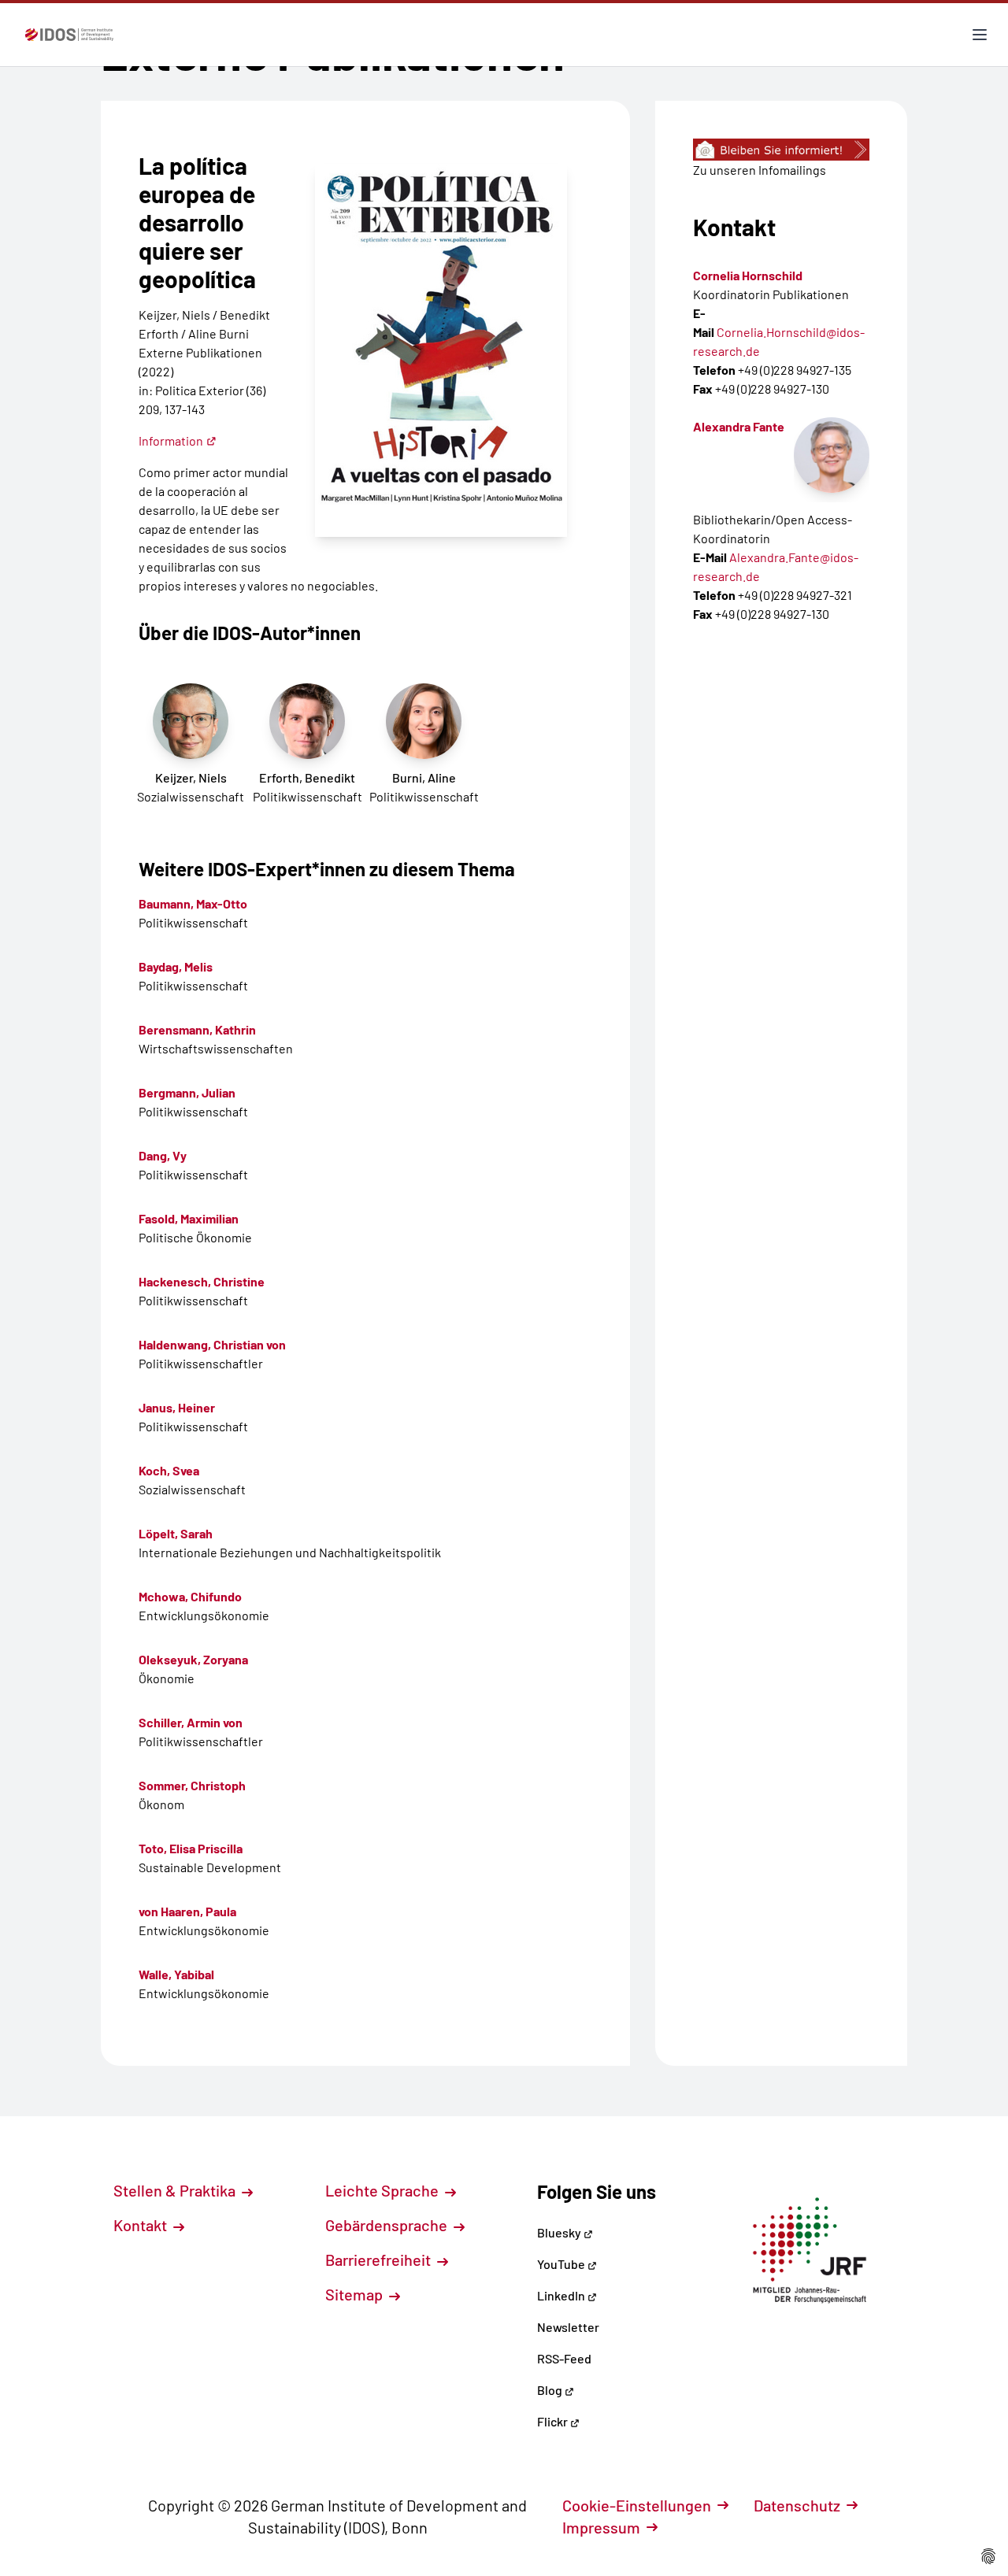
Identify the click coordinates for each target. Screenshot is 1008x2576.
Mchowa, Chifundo (190, 1596)
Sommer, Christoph (192, 1785)
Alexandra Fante (739, 426)
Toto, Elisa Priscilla (191, 1848)
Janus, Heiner (177, 1407)
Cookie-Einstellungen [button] (637, 2505)
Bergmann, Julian (187, 1092)
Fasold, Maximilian (189, 1218)
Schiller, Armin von (191, 1722)
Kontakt (142, 2225)
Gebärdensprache (388, 2225)
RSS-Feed (564, 2358)
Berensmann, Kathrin (197, 1029)
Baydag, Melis (176, 966)
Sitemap (356, 2294)
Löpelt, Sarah (176, 1533)
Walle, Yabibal (176, 1974)
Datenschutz (797, 2505)
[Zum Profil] (832, 455)
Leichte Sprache (384, 2190)
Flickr (554, 2421)
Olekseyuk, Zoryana (193, 1659)
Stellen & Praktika (176, 2190)
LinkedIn (562, 2295)
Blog (551, 2390)
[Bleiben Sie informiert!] (781, 150)
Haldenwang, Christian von (212, 1344)
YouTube (562, 2264)
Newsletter (568, 2327)
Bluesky (560, 2232)
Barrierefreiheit (380, 2260)
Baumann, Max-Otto (193, 903)
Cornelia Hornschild (748, 275)
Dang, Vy (163, 1155)
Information (171, 440)
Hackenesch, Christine (202, 1281)
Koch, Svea (169, 1470)
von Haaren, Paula (187, 1911)
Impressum (601, 2527)
